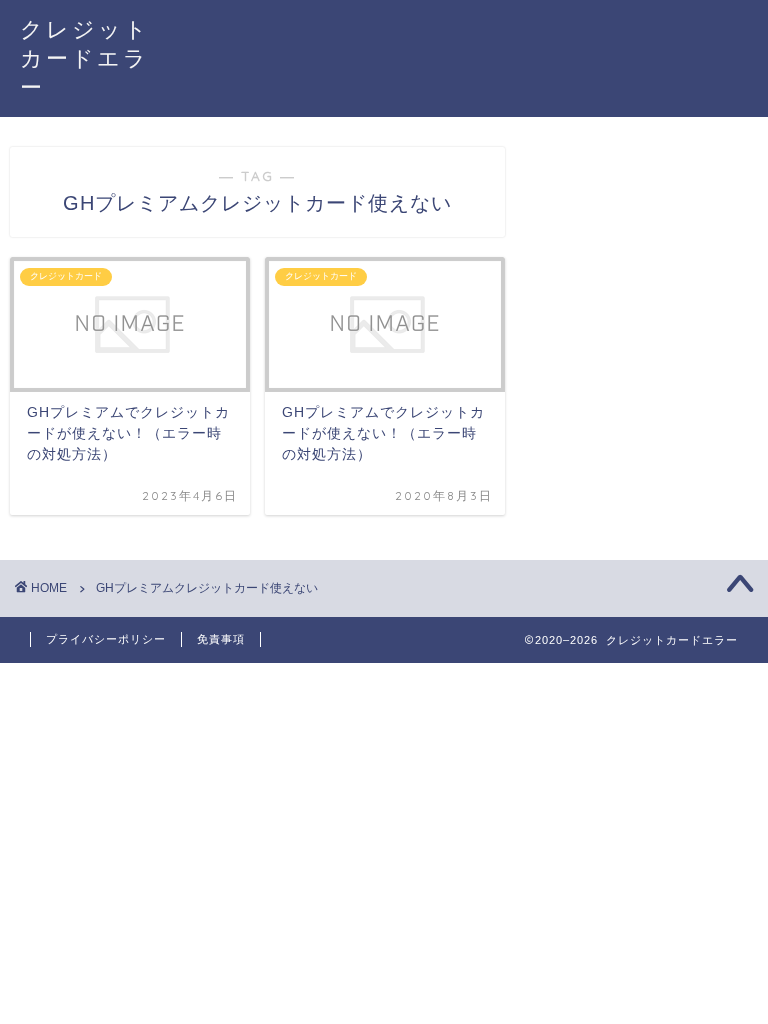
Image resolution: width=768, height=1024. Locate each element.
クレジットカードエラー (85, 57)
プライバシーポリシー (106, 639)
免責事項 (221, 639)
